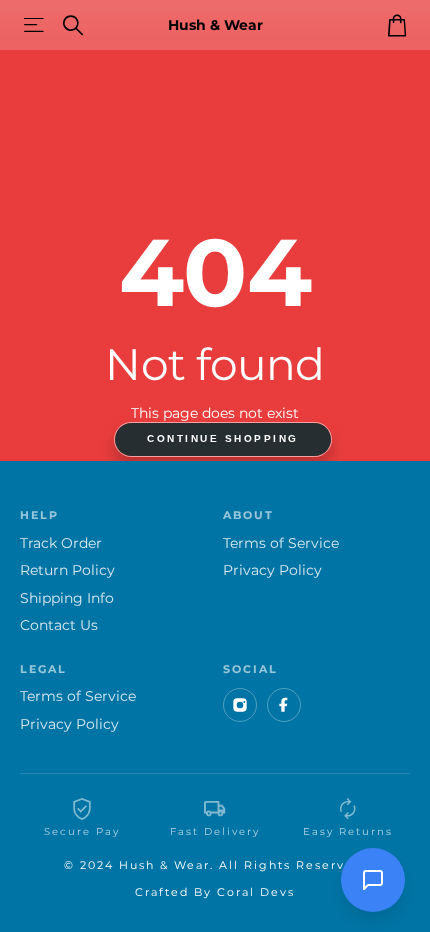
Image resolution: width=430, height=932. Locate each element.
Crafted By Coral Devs (215, 892)
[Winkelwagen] (396, 25)
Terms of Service (281, 543)
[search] (73, 25)
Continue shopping (223, 438)
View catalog (35, 25)
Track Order (61, 543)
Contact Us (59, 625)
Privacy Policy (272, 570)
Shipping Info (67, 598)
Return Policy (67, 570)
